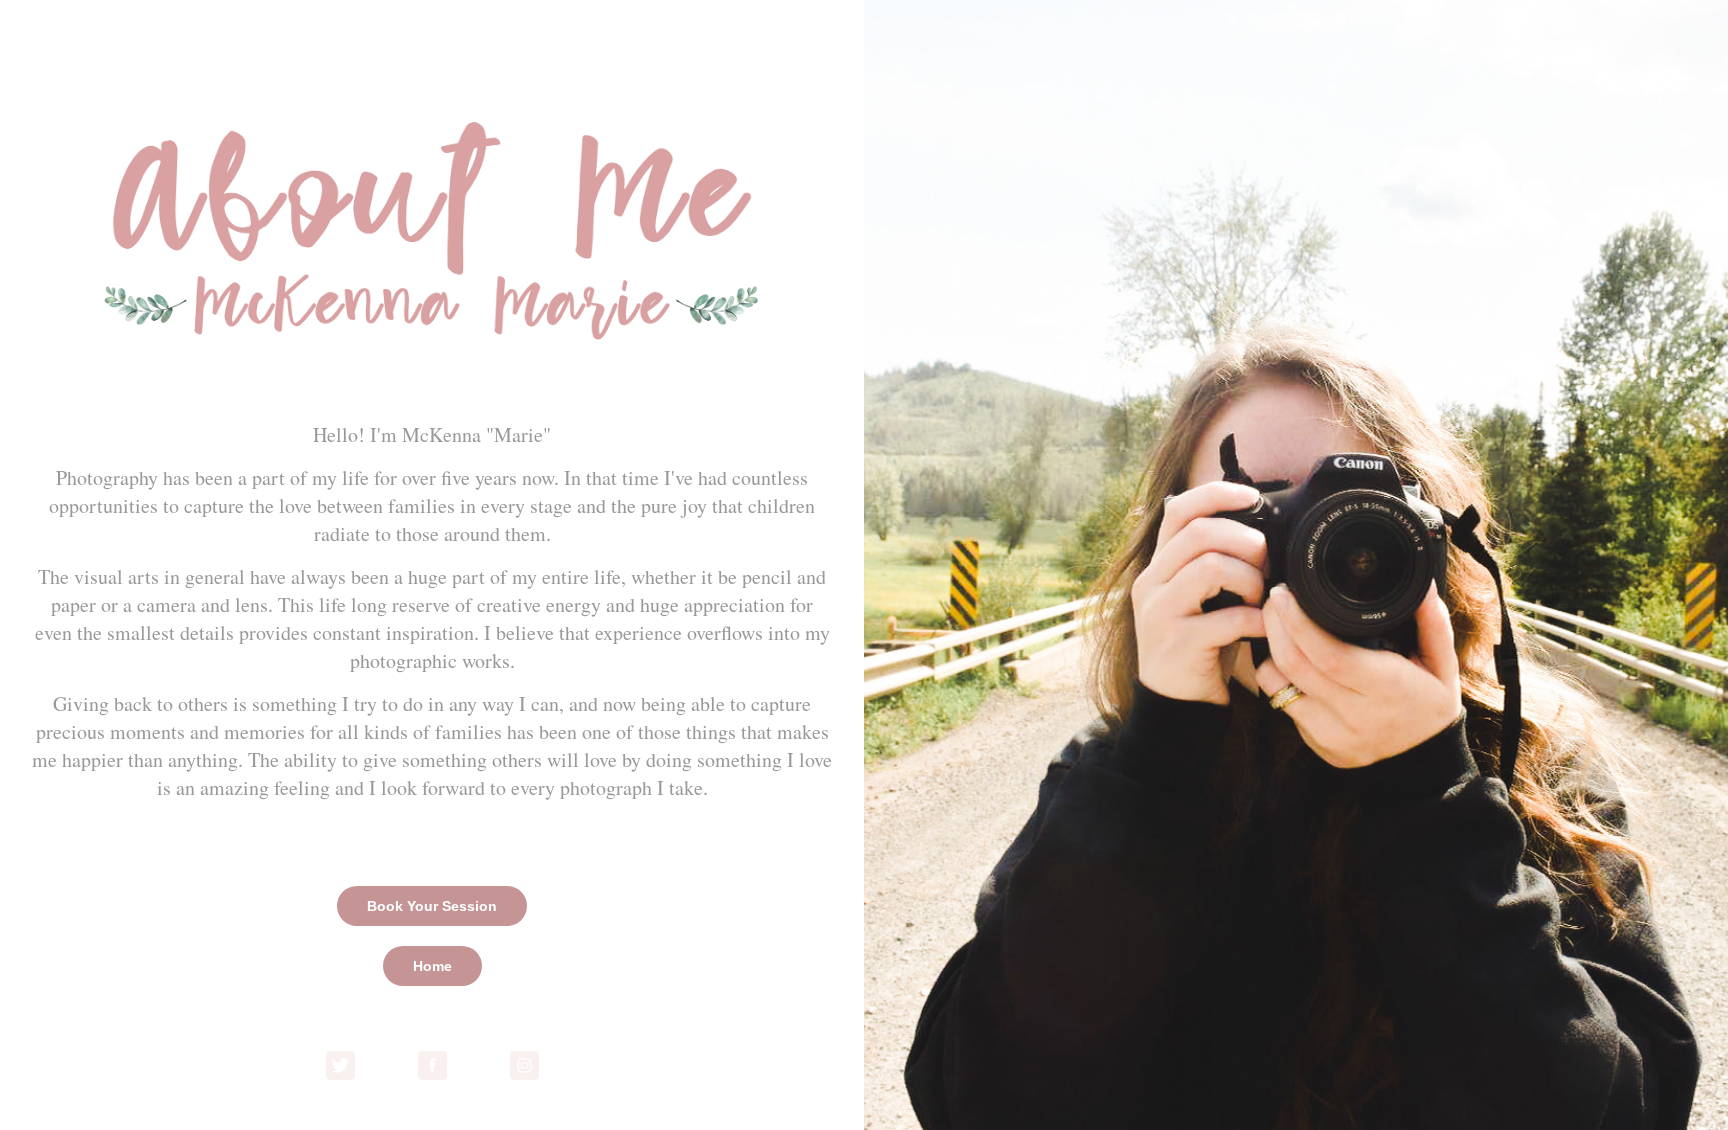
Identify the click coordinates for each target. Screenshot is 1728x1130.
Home (432, 966)
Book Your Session (432, 906)
